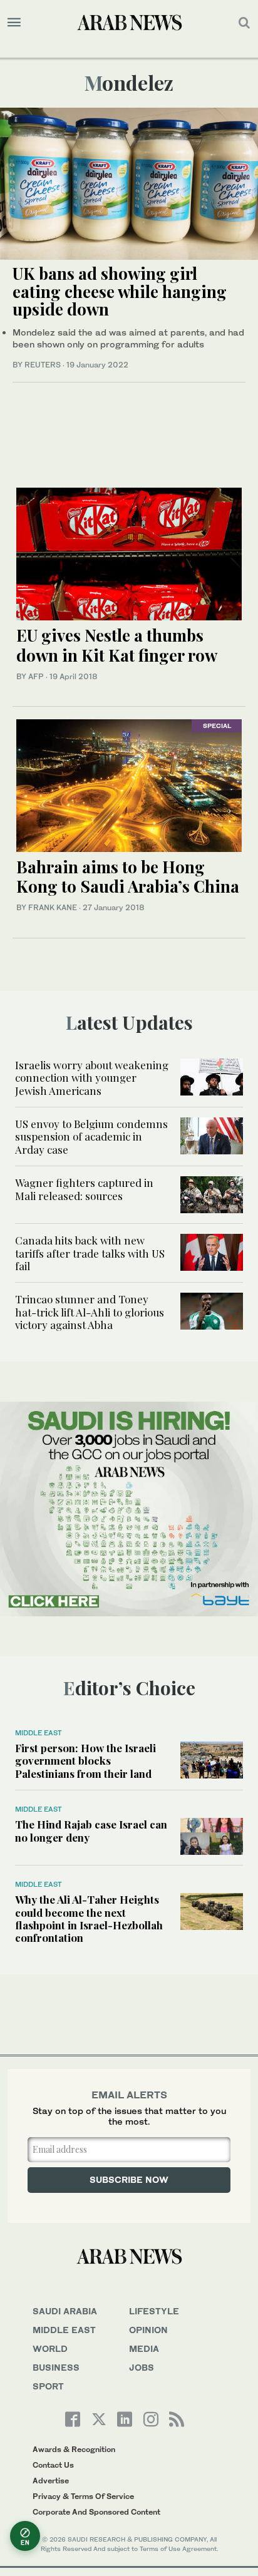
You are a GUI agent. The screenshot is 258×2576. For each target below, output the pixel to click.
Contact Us (53, 2465)
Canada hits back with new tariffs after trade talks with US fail (90, 1253)
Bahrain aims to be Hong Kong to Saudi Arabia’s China (128, 876)
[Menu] (14, 23)
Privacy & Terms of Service (83, 2496)
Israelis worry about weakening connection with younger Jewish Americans (92, 1078)
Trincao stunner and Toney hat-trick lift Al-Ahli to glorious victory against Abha (90, 1312)
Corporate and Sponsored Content (96, 2512)
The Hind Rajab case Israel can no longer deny (91, 1830)
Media (144, 2348)
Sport (48, 2386)
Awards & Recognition (74, 2449)
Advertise (51, 2481)
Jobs (142, 2367)
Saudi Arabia (65, 2311)
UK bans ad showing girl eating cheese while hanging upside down (120, 291)
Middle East (39, 1733)
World (50, 2348)
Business (56, 2367)
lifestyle (154, 2311)
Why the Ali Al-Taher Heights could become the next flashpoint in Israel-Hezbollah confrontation (89, 1918)
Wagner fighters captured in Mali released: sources (84, 1189)
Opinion (148, 2330)
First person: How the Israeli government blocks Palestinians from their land (85, 1761)
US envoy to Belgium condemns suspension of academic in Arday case (91, 1137)
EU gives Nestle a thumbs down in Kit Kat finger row (117, 645)
